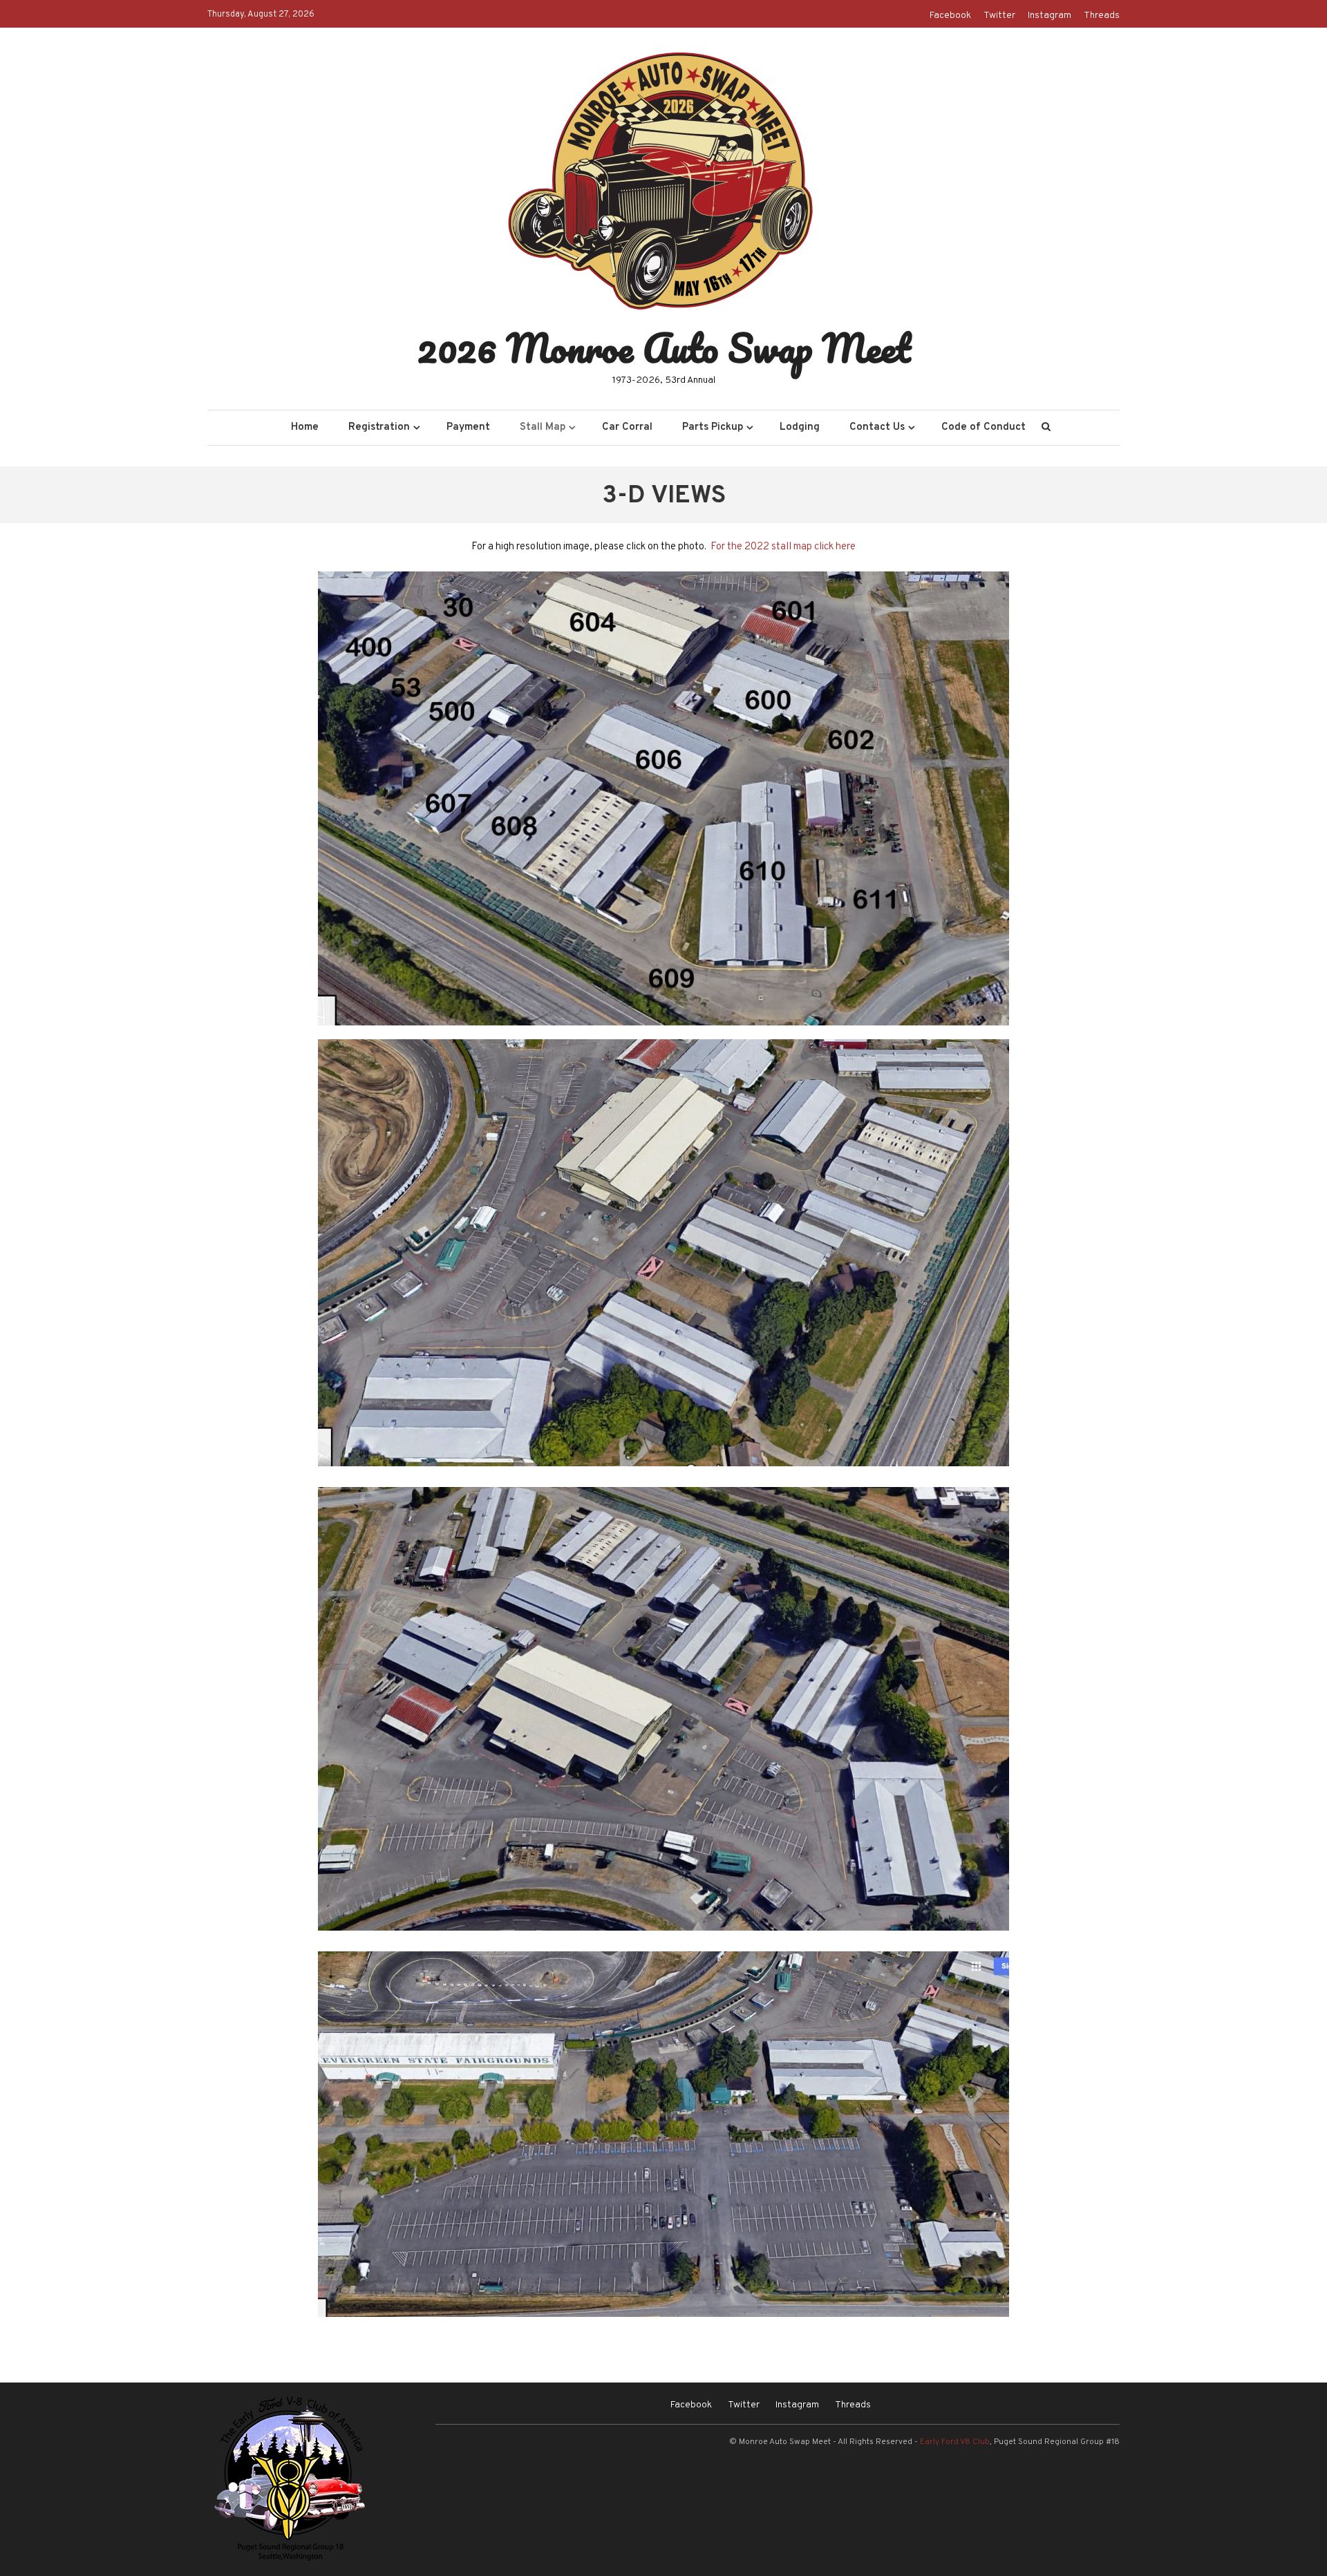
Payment (468, 427)
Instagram (1050, 16)
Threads (1102, 16)
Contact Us (877, 427)
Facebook (950, 16)
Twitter (999, 16)
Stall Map (543, 427)
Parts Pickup (713, 427)
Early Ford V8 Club (955, 2442)
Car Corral (627, 427)
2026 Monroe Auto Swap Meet (664, 348)
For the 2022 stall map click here (783, 547)
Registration (379, 427)
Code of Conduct (984, 427)
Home (305, 427)
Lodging (800, 427)
